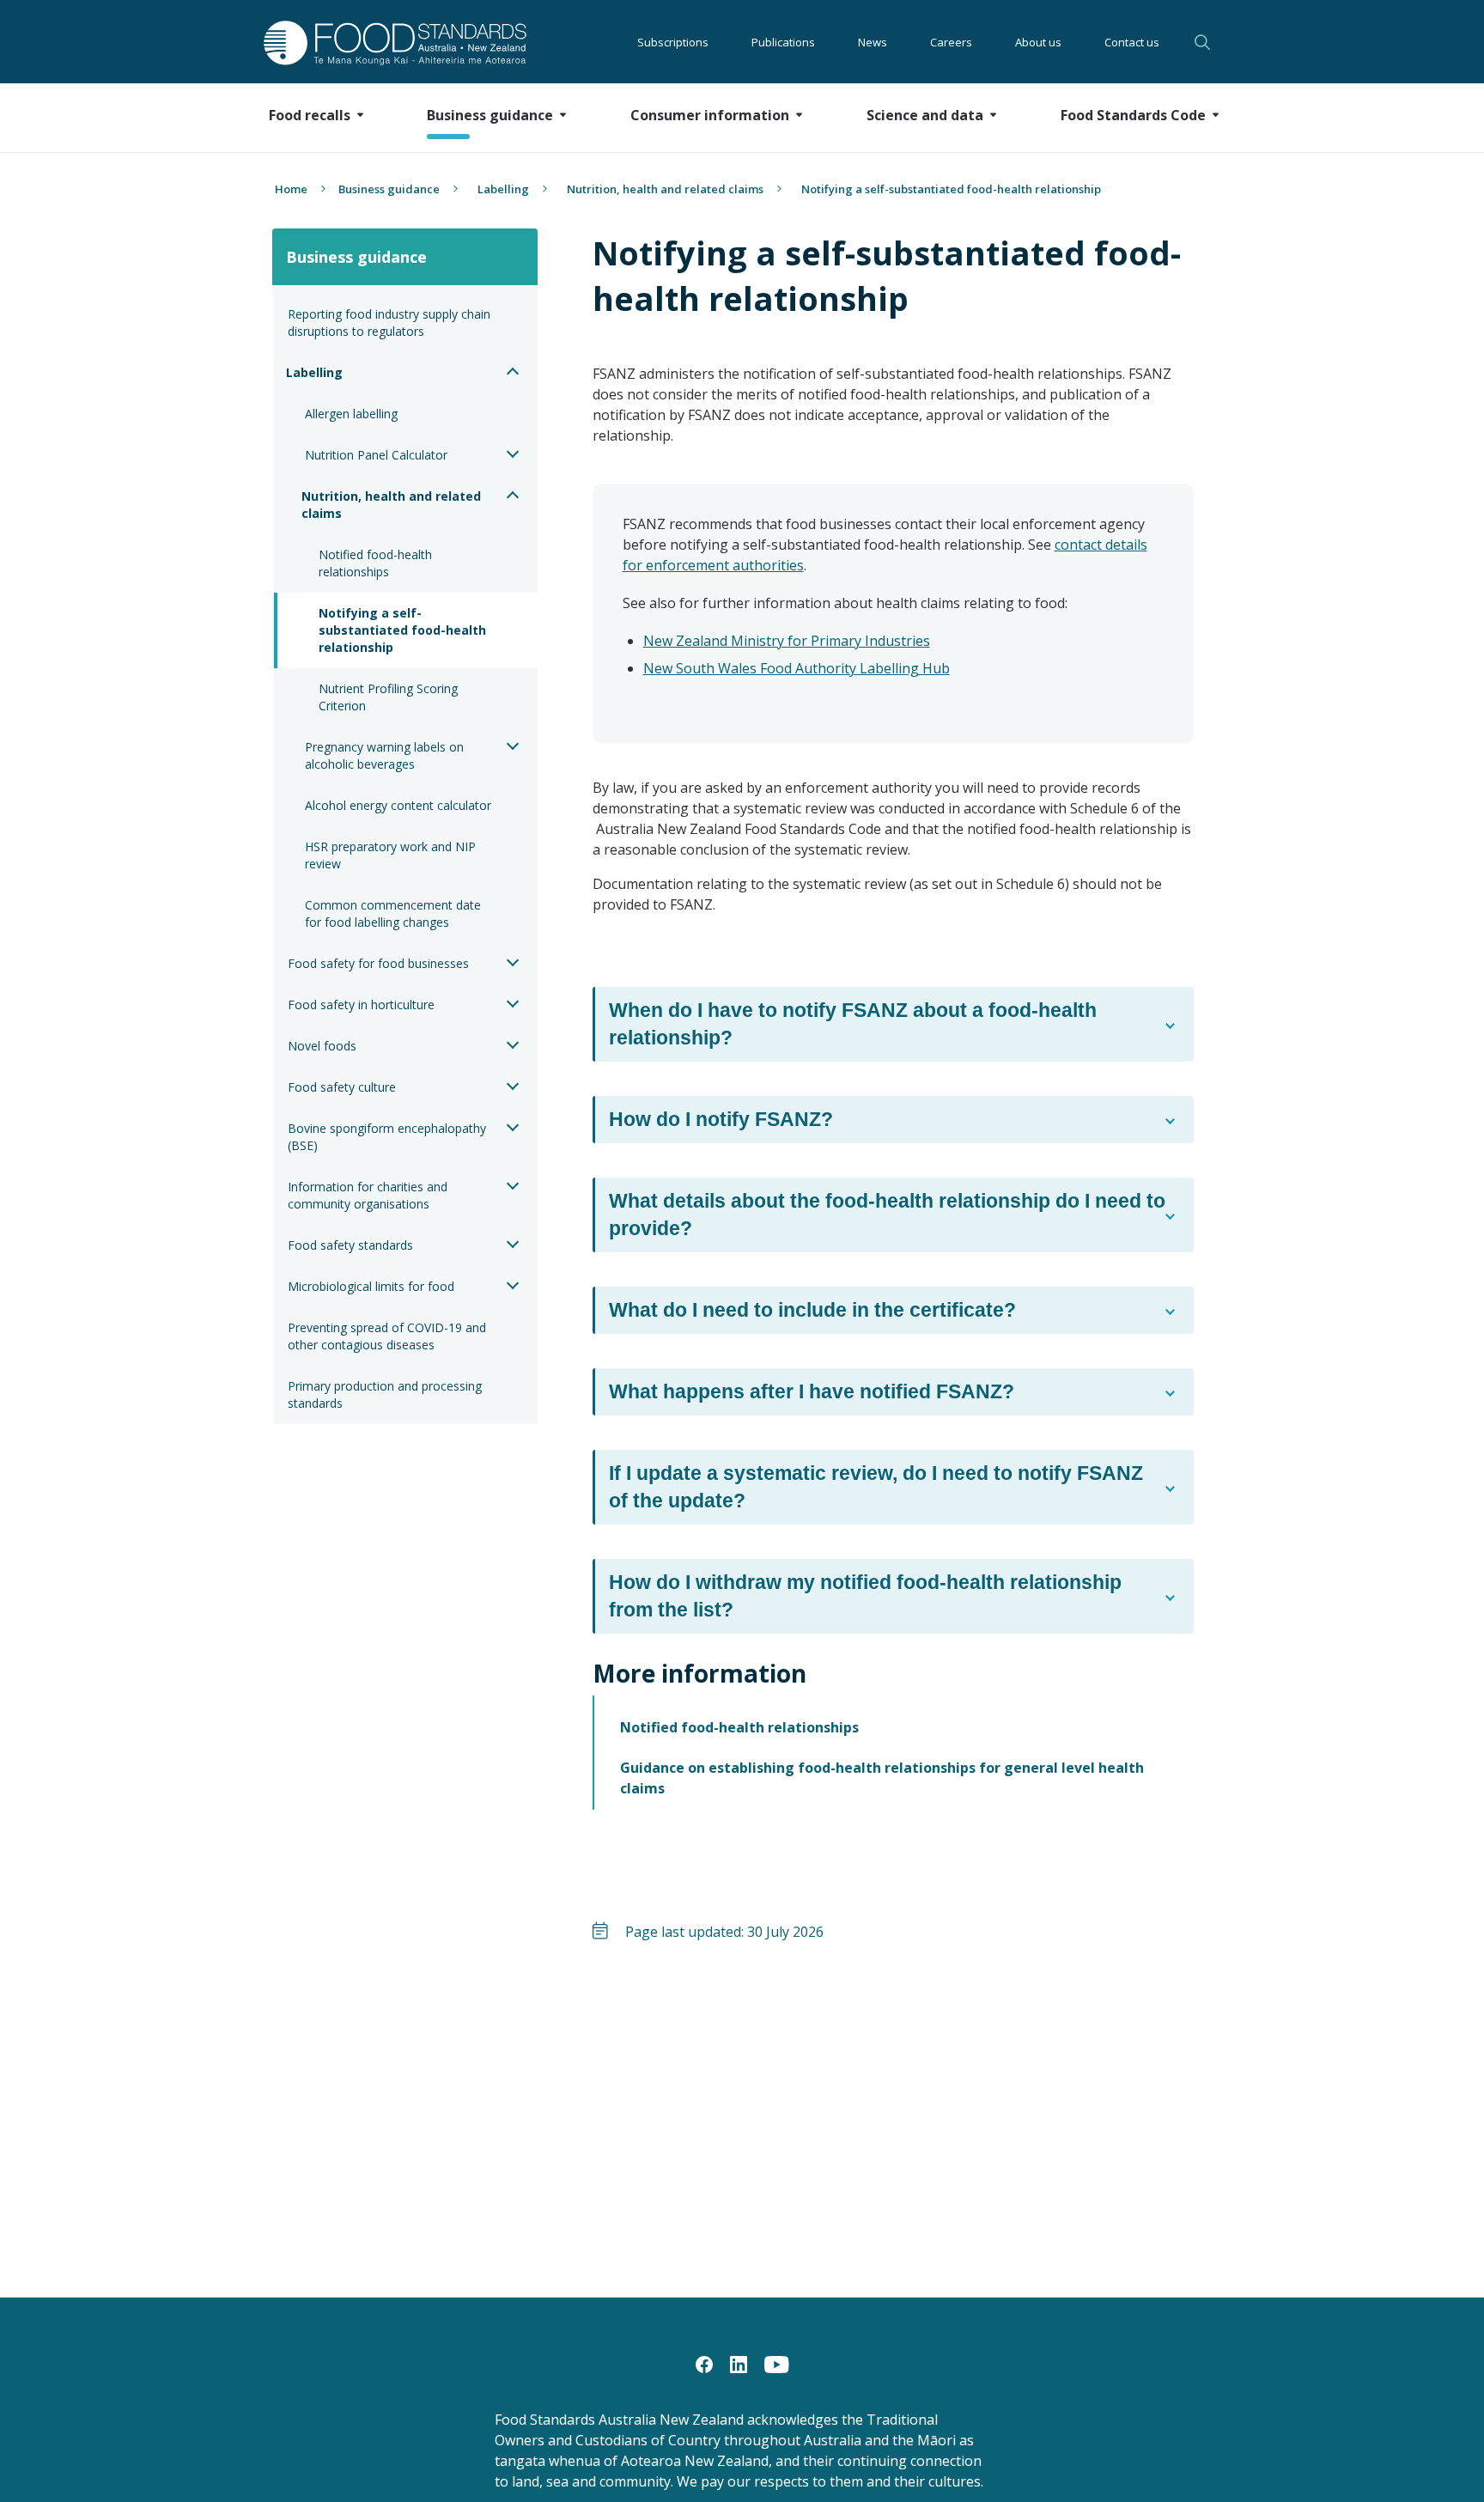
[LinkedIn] (739, 2363)
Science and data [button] (925, 115)
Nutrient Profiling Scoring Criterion (390, 697)
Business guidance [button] (490, 115)
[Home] (376, 43)
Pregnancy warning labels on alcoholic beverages (386, 755)
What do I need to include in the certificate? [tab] (812, 1310)
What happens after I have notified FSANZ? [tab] (812, 1391)
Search (1205, 42)
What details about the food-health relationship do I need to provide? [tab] (887, 1214)
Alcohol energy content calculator (398, 805)
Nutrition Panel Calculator (376, 455)
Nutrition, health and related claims (665, 189)
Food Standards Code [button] (1133, 115)
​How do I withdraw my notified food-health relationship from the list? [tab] (865, 1596)
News (873, 42)
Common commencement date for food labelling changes (395, 913)
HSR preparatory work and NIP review (392, 855)
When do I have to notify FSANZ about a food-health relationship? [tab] (853, 1024)
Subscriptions (673, 42)
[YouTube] (777, 2363)
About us (1038, 42)
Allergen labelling (351, 414)
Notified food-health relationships (377, 563)
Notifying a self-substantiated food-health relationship (404, 630)
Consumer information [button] (710, 115)
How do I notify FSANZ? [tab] (721, 1119)
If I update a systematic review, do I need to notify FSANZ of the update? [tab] (876, 1487)
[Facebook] (704, 2363)
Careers (951, 42)
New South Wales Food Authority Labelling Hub (797, 668)
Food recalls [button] (310, 115)
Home (291, 189)
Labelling (503, 189)
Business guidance (389, 189)
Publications (783, 42)
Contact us (1132, 42)
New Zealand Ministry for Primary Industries (787, 641)
